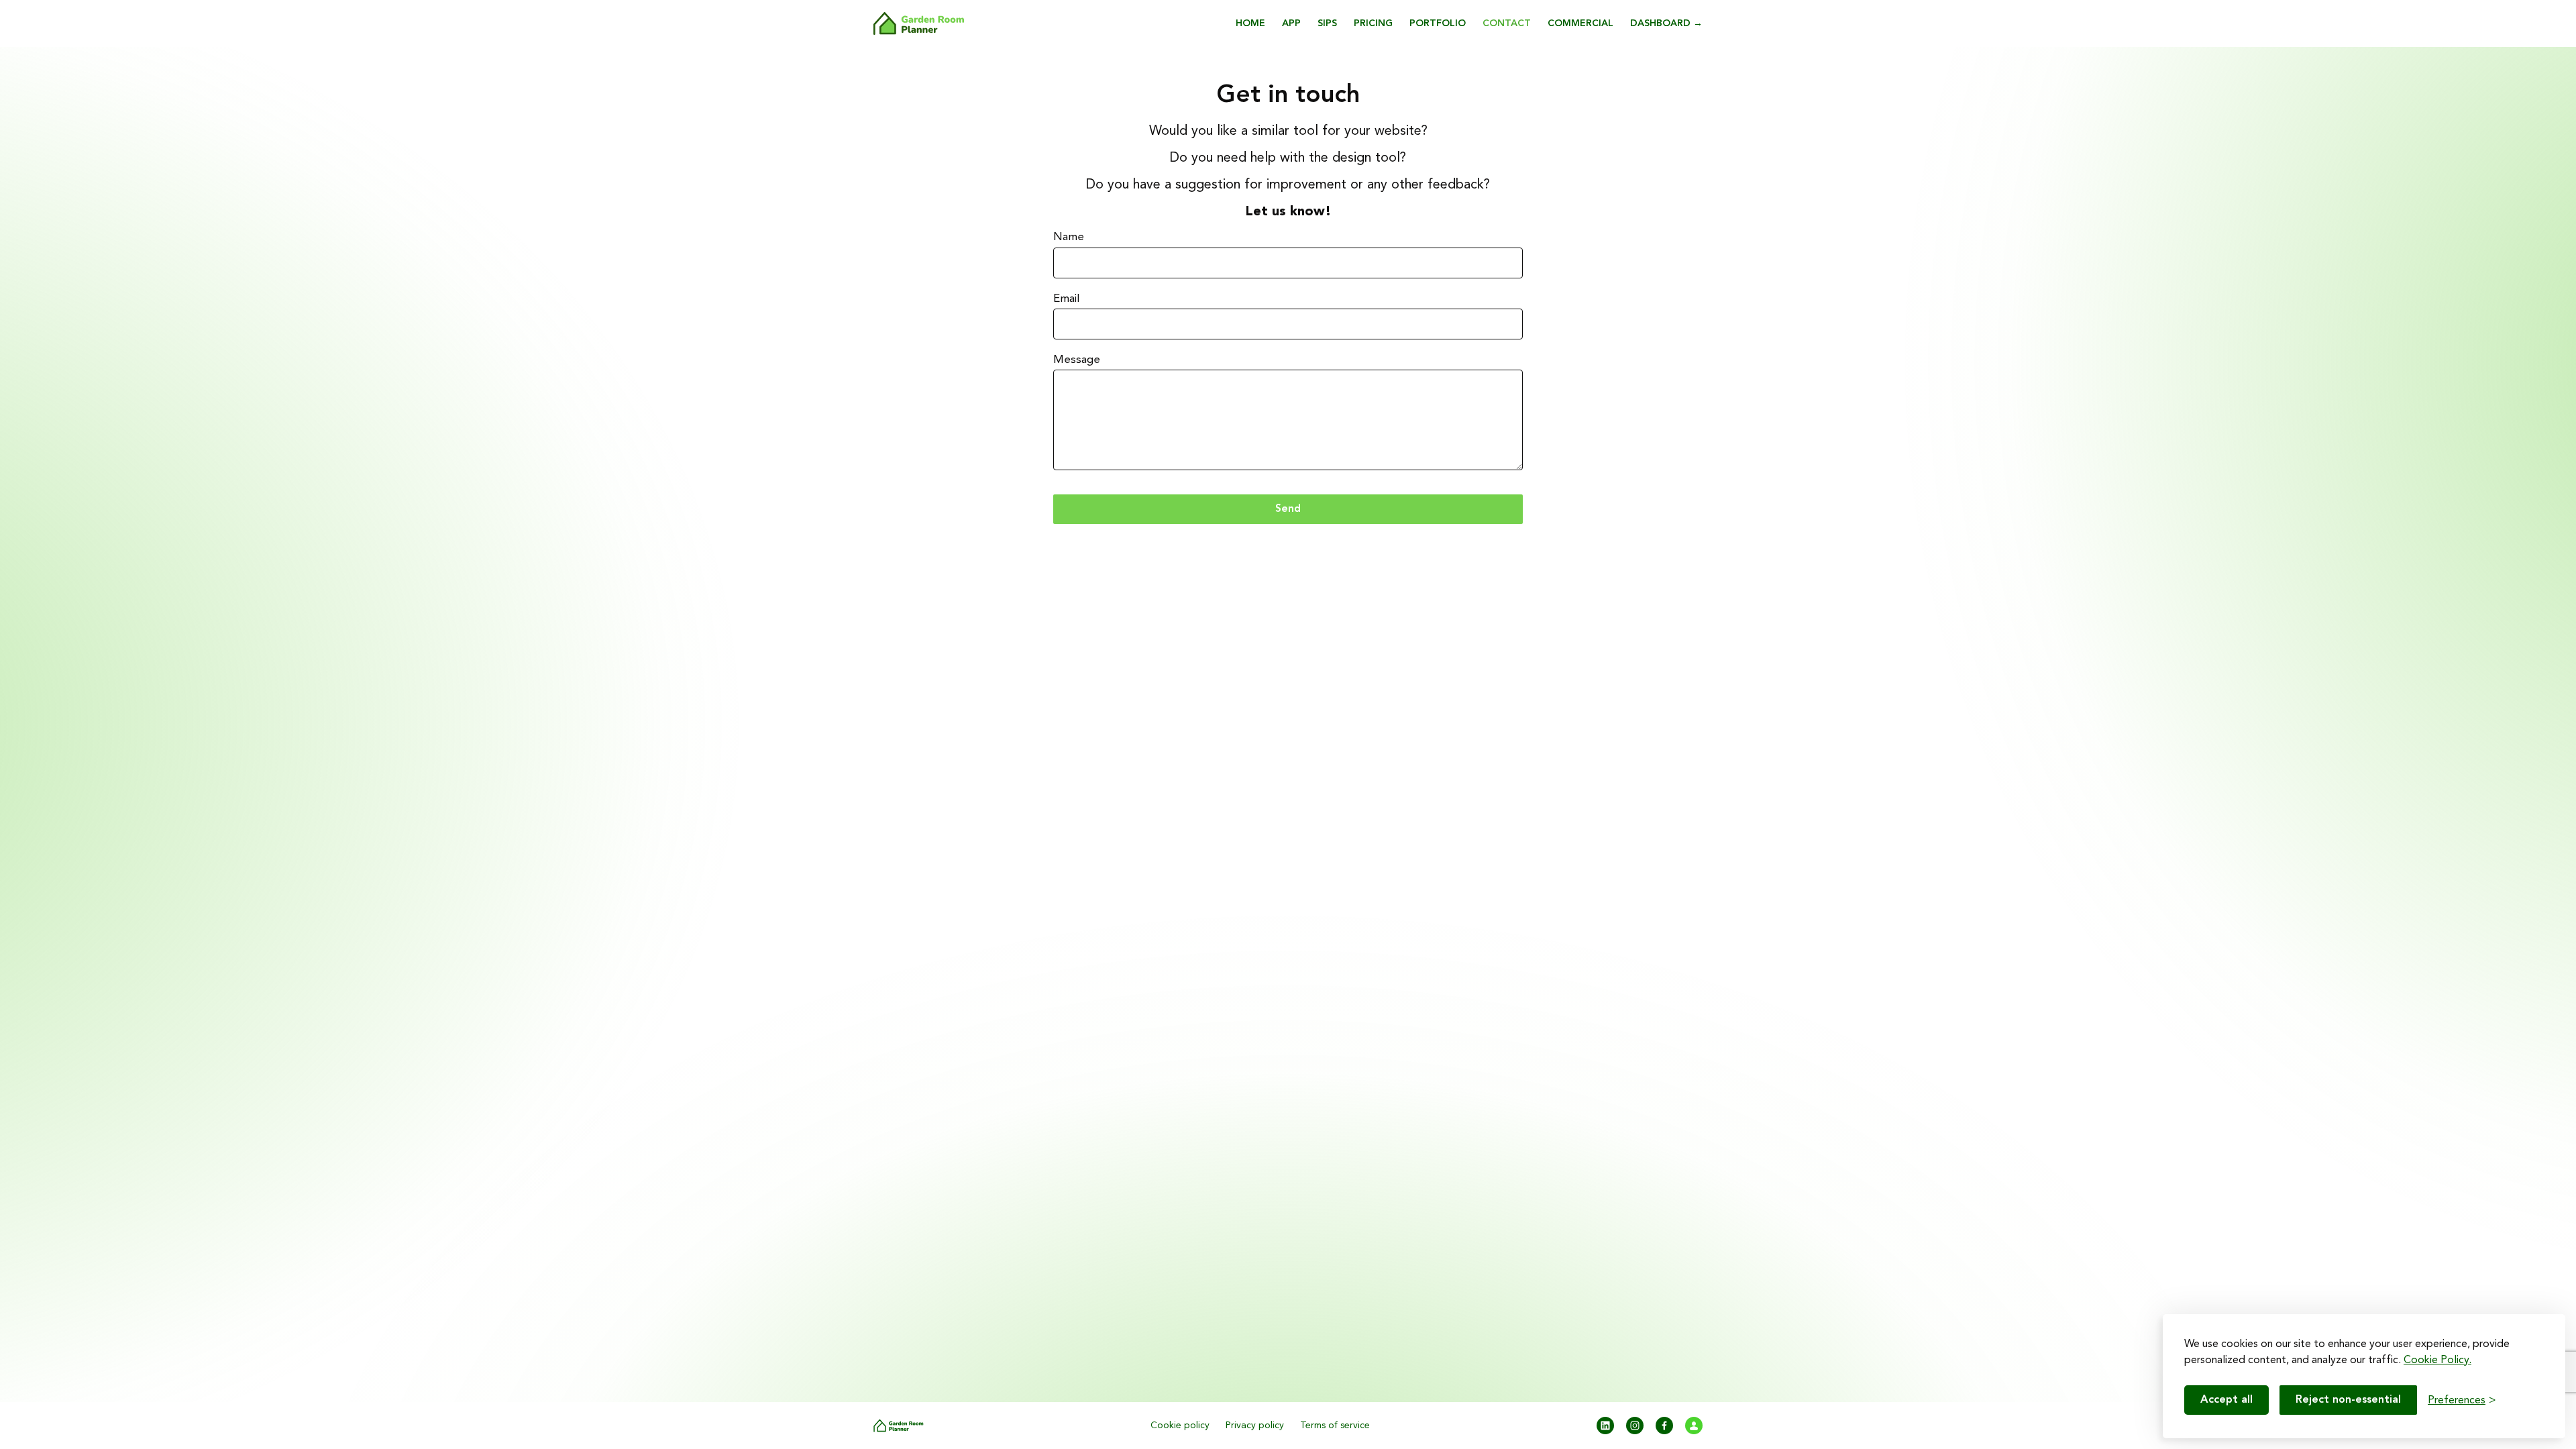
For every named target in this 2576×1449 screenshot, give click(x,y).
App (1291, 23)
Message (1077, 360)
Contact (1507, 23)
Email (1067, 299)
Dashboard (1666, 23)
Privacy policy (1255, 1426)
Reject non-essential (2348, 1400)
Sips (1327, 23)
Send (1288, 509)
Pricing (1373, 23)
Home (1250, 23)
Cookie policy (1180, 1426)
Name (1069, 237)
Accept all (2226, 1400)
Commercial (1580, 23)
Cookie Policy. (2437, 1360)
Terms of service (1335, 1426)
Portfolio (1438, 23)
